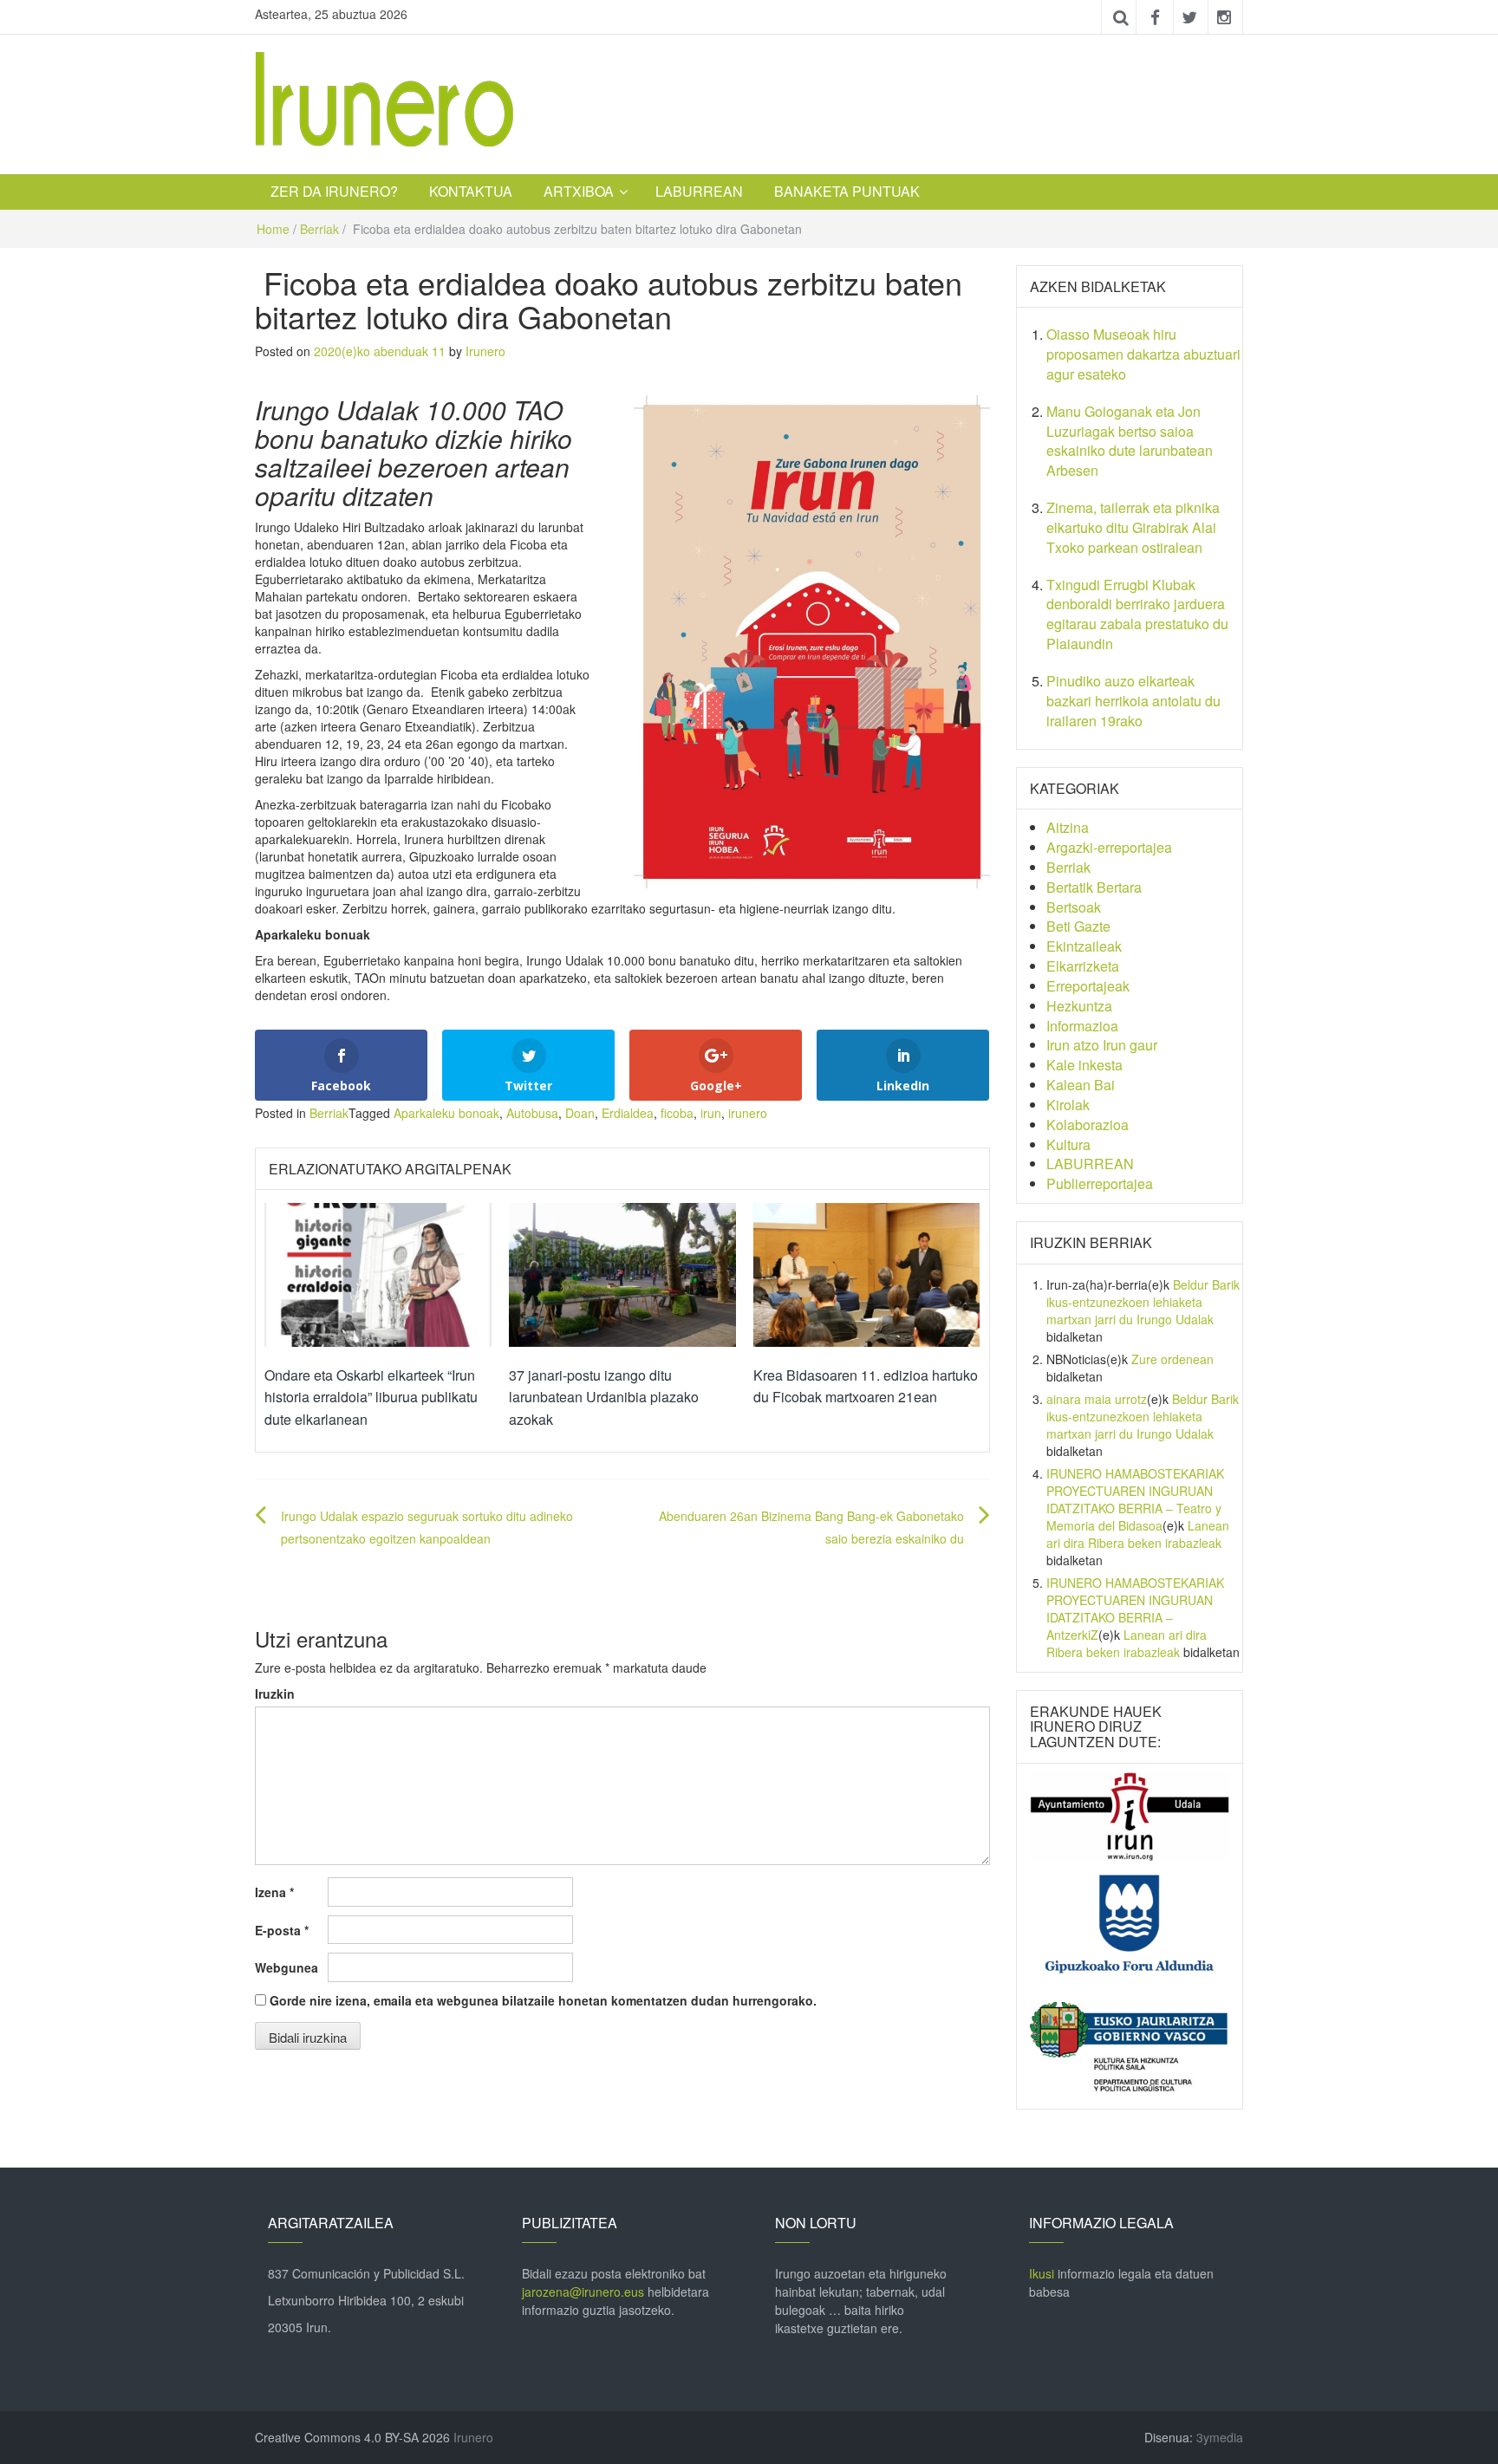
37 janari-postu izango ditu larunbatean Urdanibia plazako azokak (604, 1397)
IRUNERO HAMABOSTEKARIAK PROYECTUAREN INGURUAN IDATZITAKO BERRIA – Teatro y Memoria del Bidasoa (1135, 1499)
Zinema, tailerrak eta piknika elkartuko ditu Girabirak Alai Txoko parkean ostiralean (1133, 527)
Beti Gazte (1078, 926)
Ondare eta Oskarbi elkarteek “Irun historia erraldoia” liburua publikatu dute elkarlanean (371, 1397)
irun (711, 1113)
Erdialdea (628, 1113)
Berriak (319, 229)
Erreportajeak (1088, 986)
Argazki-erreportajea (1109, 847)
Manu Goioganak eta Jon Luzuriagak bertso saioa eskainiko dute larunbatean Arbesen (1130, 441)
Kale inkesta (1084, 1065)
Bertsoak (1074, 907)
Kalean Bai (1081, 1085)
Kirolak (1068, 1105)
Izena (274, 1892)
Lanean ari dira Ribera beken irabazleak (1138, 1534)
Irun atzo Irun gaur (1102, 1045)
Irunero (485, 351)
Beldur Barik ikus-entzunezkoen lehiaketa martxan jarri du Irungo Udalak (1143, 1302)
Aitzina (1068, 827)
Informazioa (1082, 1026)
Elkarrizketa (1083, 966)
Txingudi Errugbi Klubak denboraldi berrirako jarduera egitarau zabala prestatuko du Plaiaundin (1137, 614)
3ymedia (1220, 2437)
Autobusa (532, 1113)
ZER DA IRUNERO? (334, 191)
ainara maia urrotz (1097, 1399)
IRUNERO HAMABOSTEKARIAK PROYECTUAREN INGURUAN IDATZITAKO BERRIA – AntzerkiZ (1135, 1609)
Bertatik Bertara (1094, 887)
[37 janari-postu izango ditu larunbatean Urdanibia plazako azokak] (622, 1273)
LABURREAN (699, 191)
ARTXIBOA (579, 191)
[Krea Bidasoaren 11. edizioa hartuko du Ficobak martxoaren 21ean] (867, 1273)
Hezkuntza (1079, 1006)
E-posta (282, 1930)
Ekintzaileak (1084, 946)
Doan (580, 1113)
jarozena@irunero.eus (583, 2292)
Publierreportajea (1100, 1183)
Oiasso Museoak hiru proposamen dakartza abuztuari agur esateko (1143, 354)
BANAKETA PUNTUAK (847, 191)
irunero (748, 1113)
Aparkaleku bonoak (446, 1113)
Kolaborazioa (1088, 1125)
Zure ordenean (1172, 1359)
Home (273, 229)
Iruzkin (275, 1694)
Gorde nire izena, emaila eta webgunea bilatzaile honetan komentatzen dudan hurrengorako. (543, 2000)
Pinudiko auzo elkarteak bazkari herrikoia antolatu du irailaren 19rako (1133, 701)
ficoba (677, 1113)
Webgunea (287, 1967)
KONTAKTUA (471, 191)
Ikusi (1042, 2273)
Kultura (1068, 1144)
